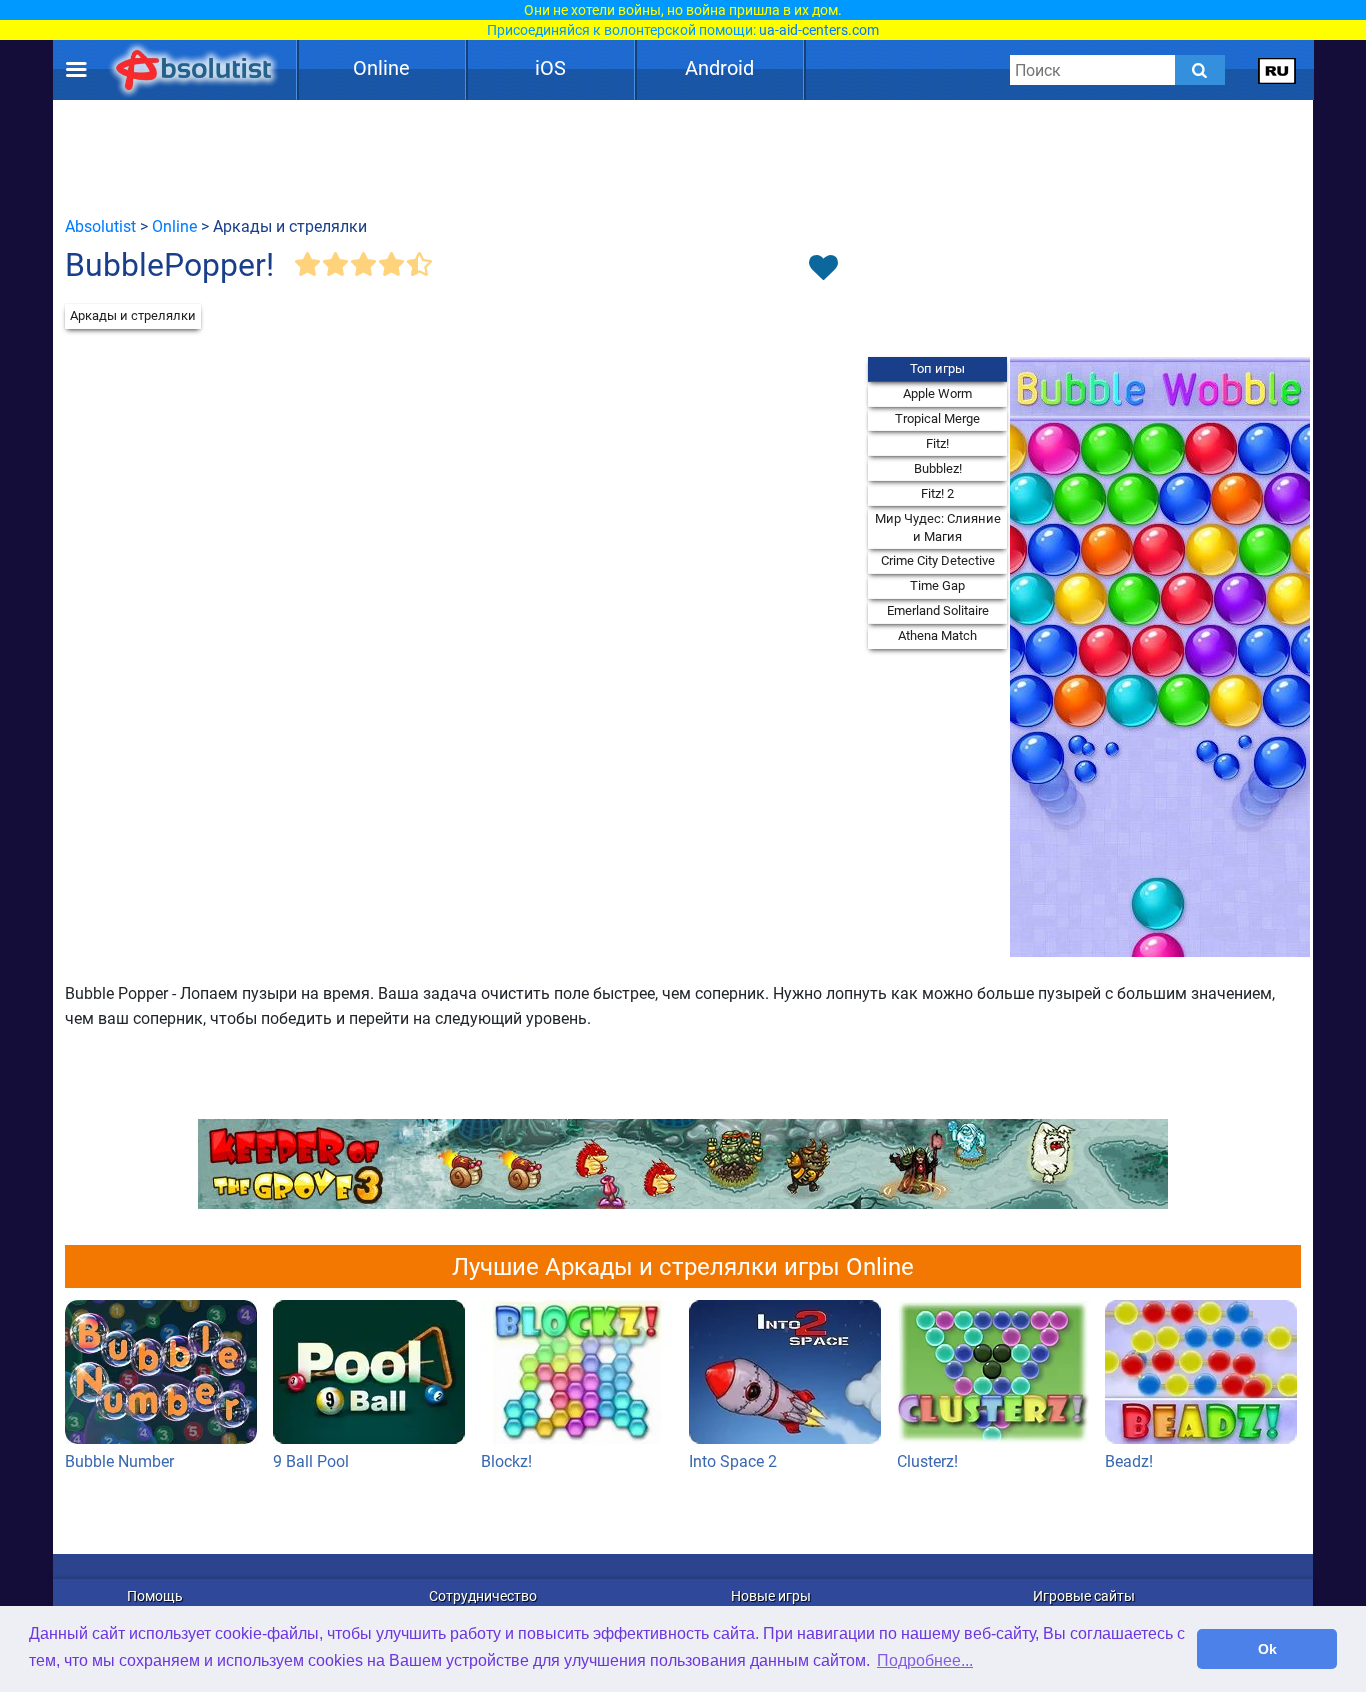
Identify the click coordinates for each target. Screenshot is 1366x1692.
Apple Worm (937, 393)
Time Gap (937, 585)
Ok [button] (1267, 1649)
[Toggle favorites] (823, 269)
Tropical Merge (937, 418)
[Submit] (1200, 70)
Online (381, 68)
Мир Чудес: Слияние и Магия (938, 527)
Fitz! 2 (937, 493)
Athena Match (937, 635)
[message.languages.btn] (1277, 70)
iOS (550, 68)
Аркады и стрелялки (133, 315)
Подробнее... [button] (925, 1660)
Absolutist (100, 226)
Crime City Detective (938, 560)
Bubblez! (938, 468)
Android (719, 68)
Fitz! (937, 443)
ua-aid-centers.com (819, 30)
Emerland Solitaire (938, 610)
